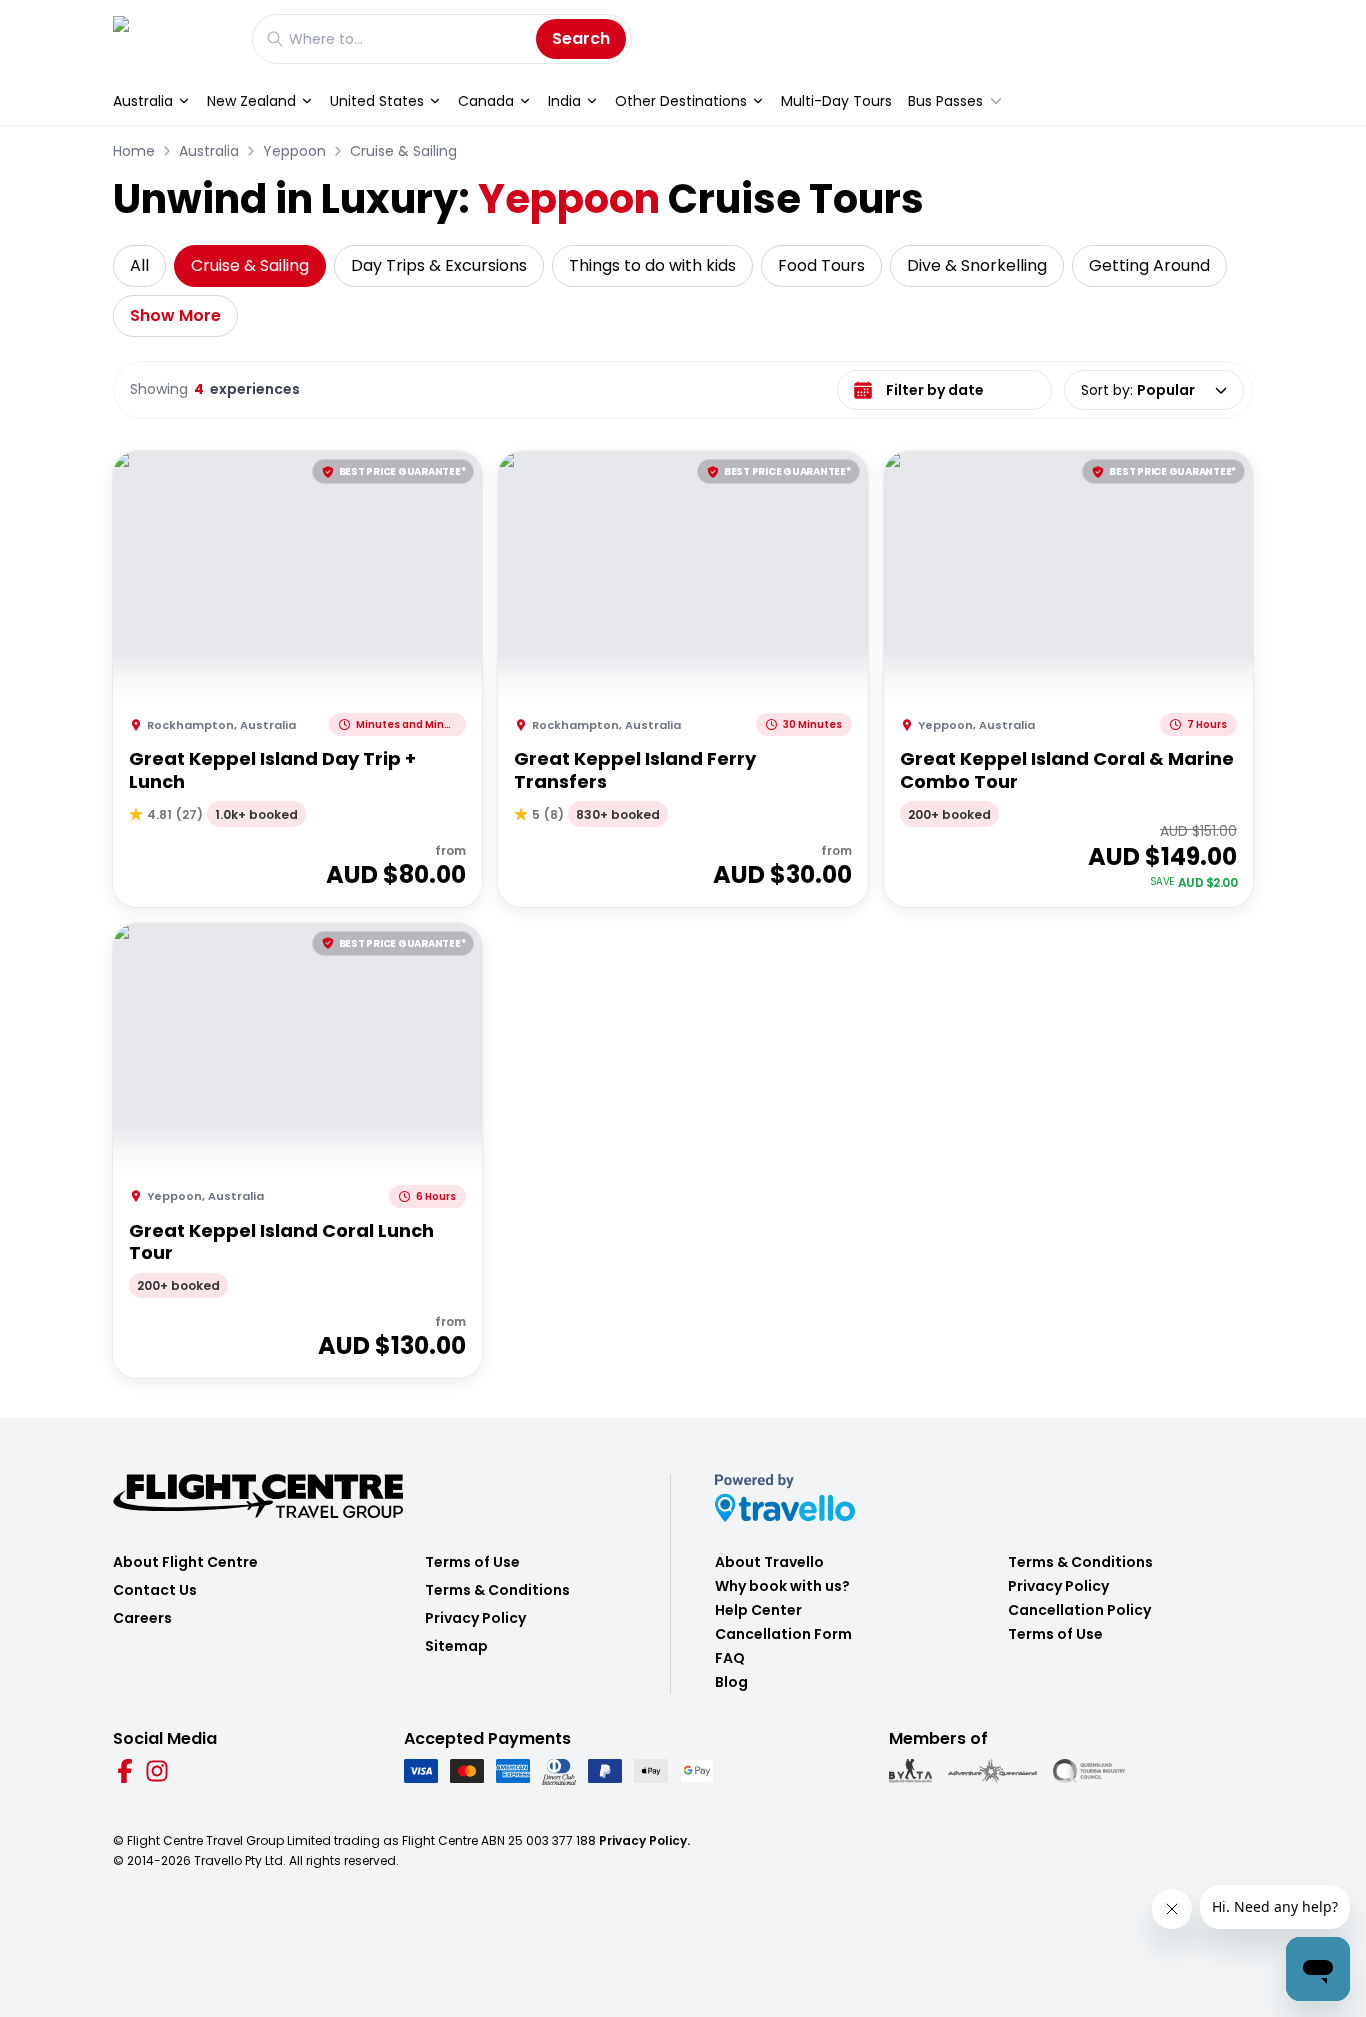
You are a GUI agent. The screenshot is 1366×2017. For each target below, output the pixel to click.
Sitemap (456, 1646)
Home (134, 151)
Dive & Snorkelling (977, 265)
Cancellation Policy (1079, 1610)
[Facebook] (125, 1771)
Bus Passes (945, 101)
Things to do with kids (652, 265)
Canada (486, 101)
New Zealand (251, 101)
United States (377, 101)
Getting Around (1149, 265)
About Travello (769, 1562)
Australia (143, 101)
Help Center (758, 1610)
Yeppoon (294, 151)
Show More (175, 315)
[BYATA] (910, 1771)
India (564, 101)
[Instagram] (157, 1771)
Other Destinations (681, 101)
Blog (731, 1682)
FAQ (730, 1658)
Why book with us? (782, 1586)
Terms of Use (472, 1562)
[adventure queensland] (992, 1771)
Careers (142, 1618)
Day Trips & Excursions (439, 265)
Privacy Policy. (644, 1840)
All (139, 265)
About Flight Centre (185, 1562)
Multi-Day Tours (836, 101)
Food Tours (821, 265)
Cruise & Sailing (403, 151)
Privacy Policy (475, 1618)
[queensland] (1089, 1771)
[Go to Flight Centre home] (172, 38)
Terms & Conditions (497, 1590)
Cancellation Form (783, 1634)
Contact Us (155, 1590)
